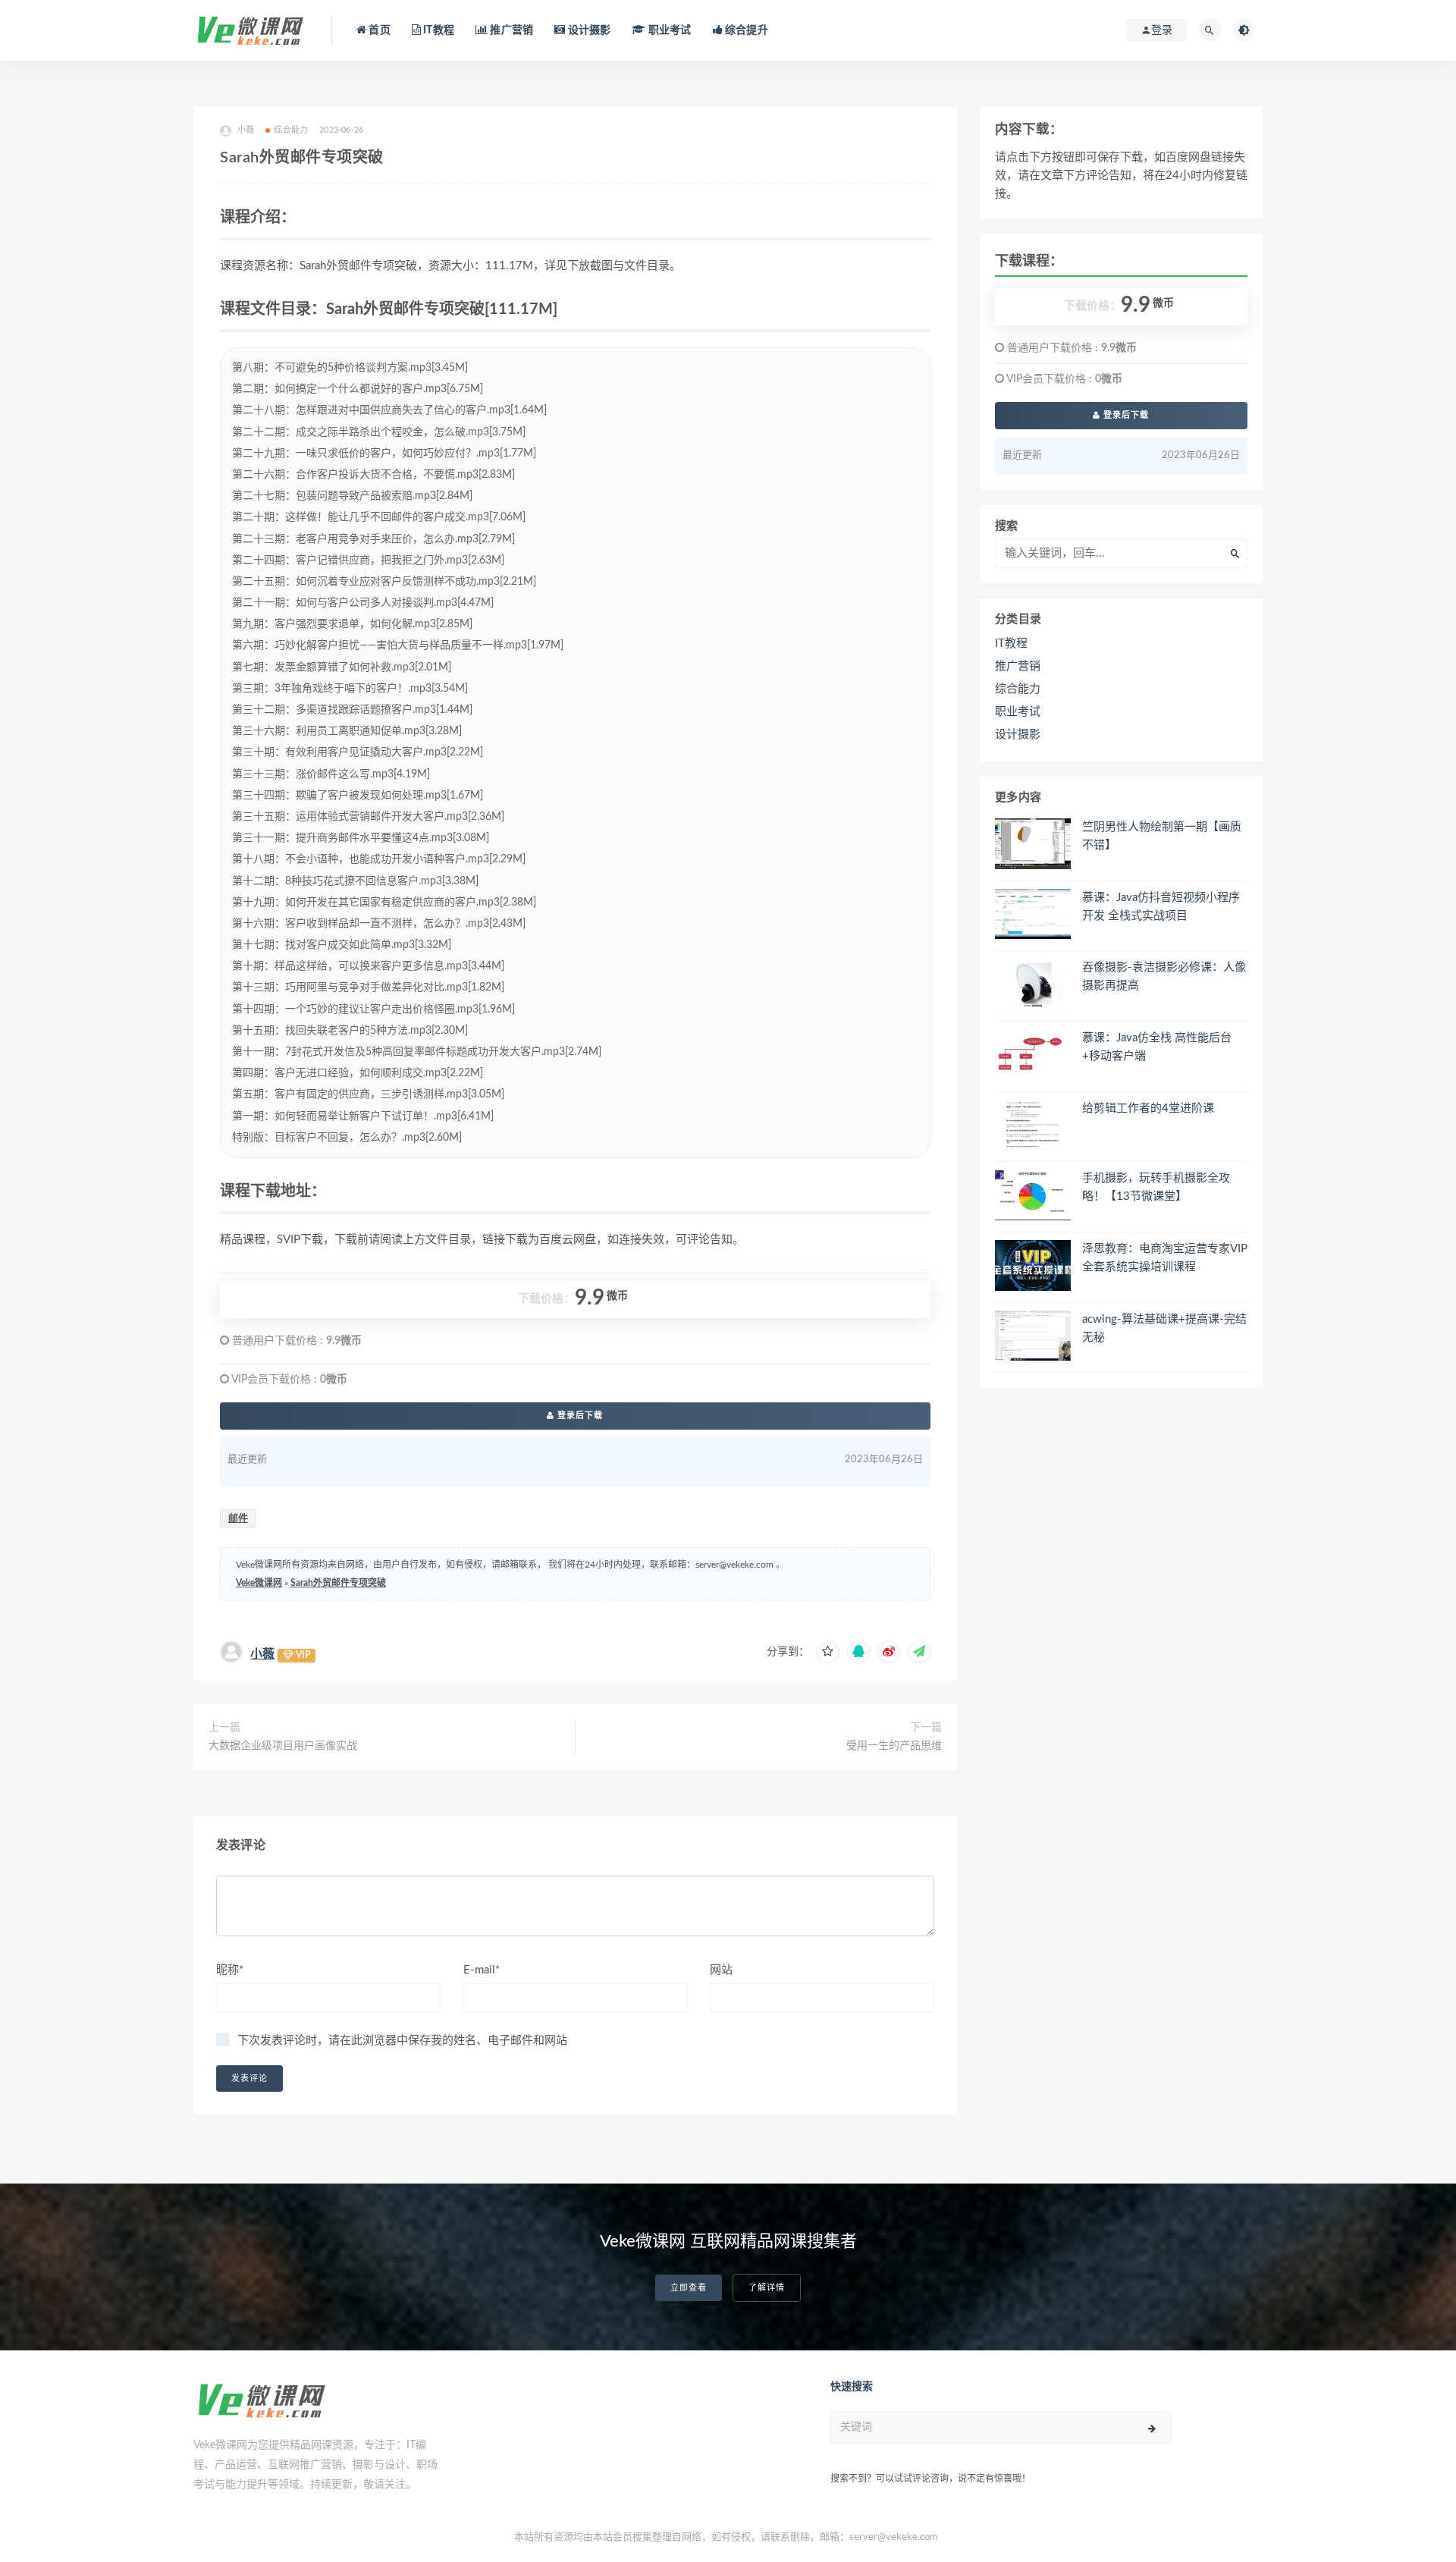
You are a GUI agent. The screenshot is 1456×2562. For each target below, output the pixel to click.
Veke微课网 (259, 1583)
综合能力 (291, 130)
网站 (721, 1970)
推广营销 (510, 30)
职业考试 (668, 30)
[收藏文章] (828, 1652)
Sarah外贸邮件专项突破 (338, 1583)
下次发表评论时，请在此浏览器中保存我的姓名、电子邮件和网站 (402, 2041)
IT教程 (438, 30)
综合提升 (745, 30)
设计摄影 (588, 30)
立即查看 (689, 2288)
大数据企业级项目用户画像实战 (283, 1746)
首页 (378, 30)
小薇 (262, 1654)
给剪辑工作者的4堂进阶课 (1148, 1108)
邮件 (238, 1519)
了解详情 (767, 2288)
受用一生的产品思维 (894, 1746)
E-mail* (482, 1970)
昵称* (230, 1970)
